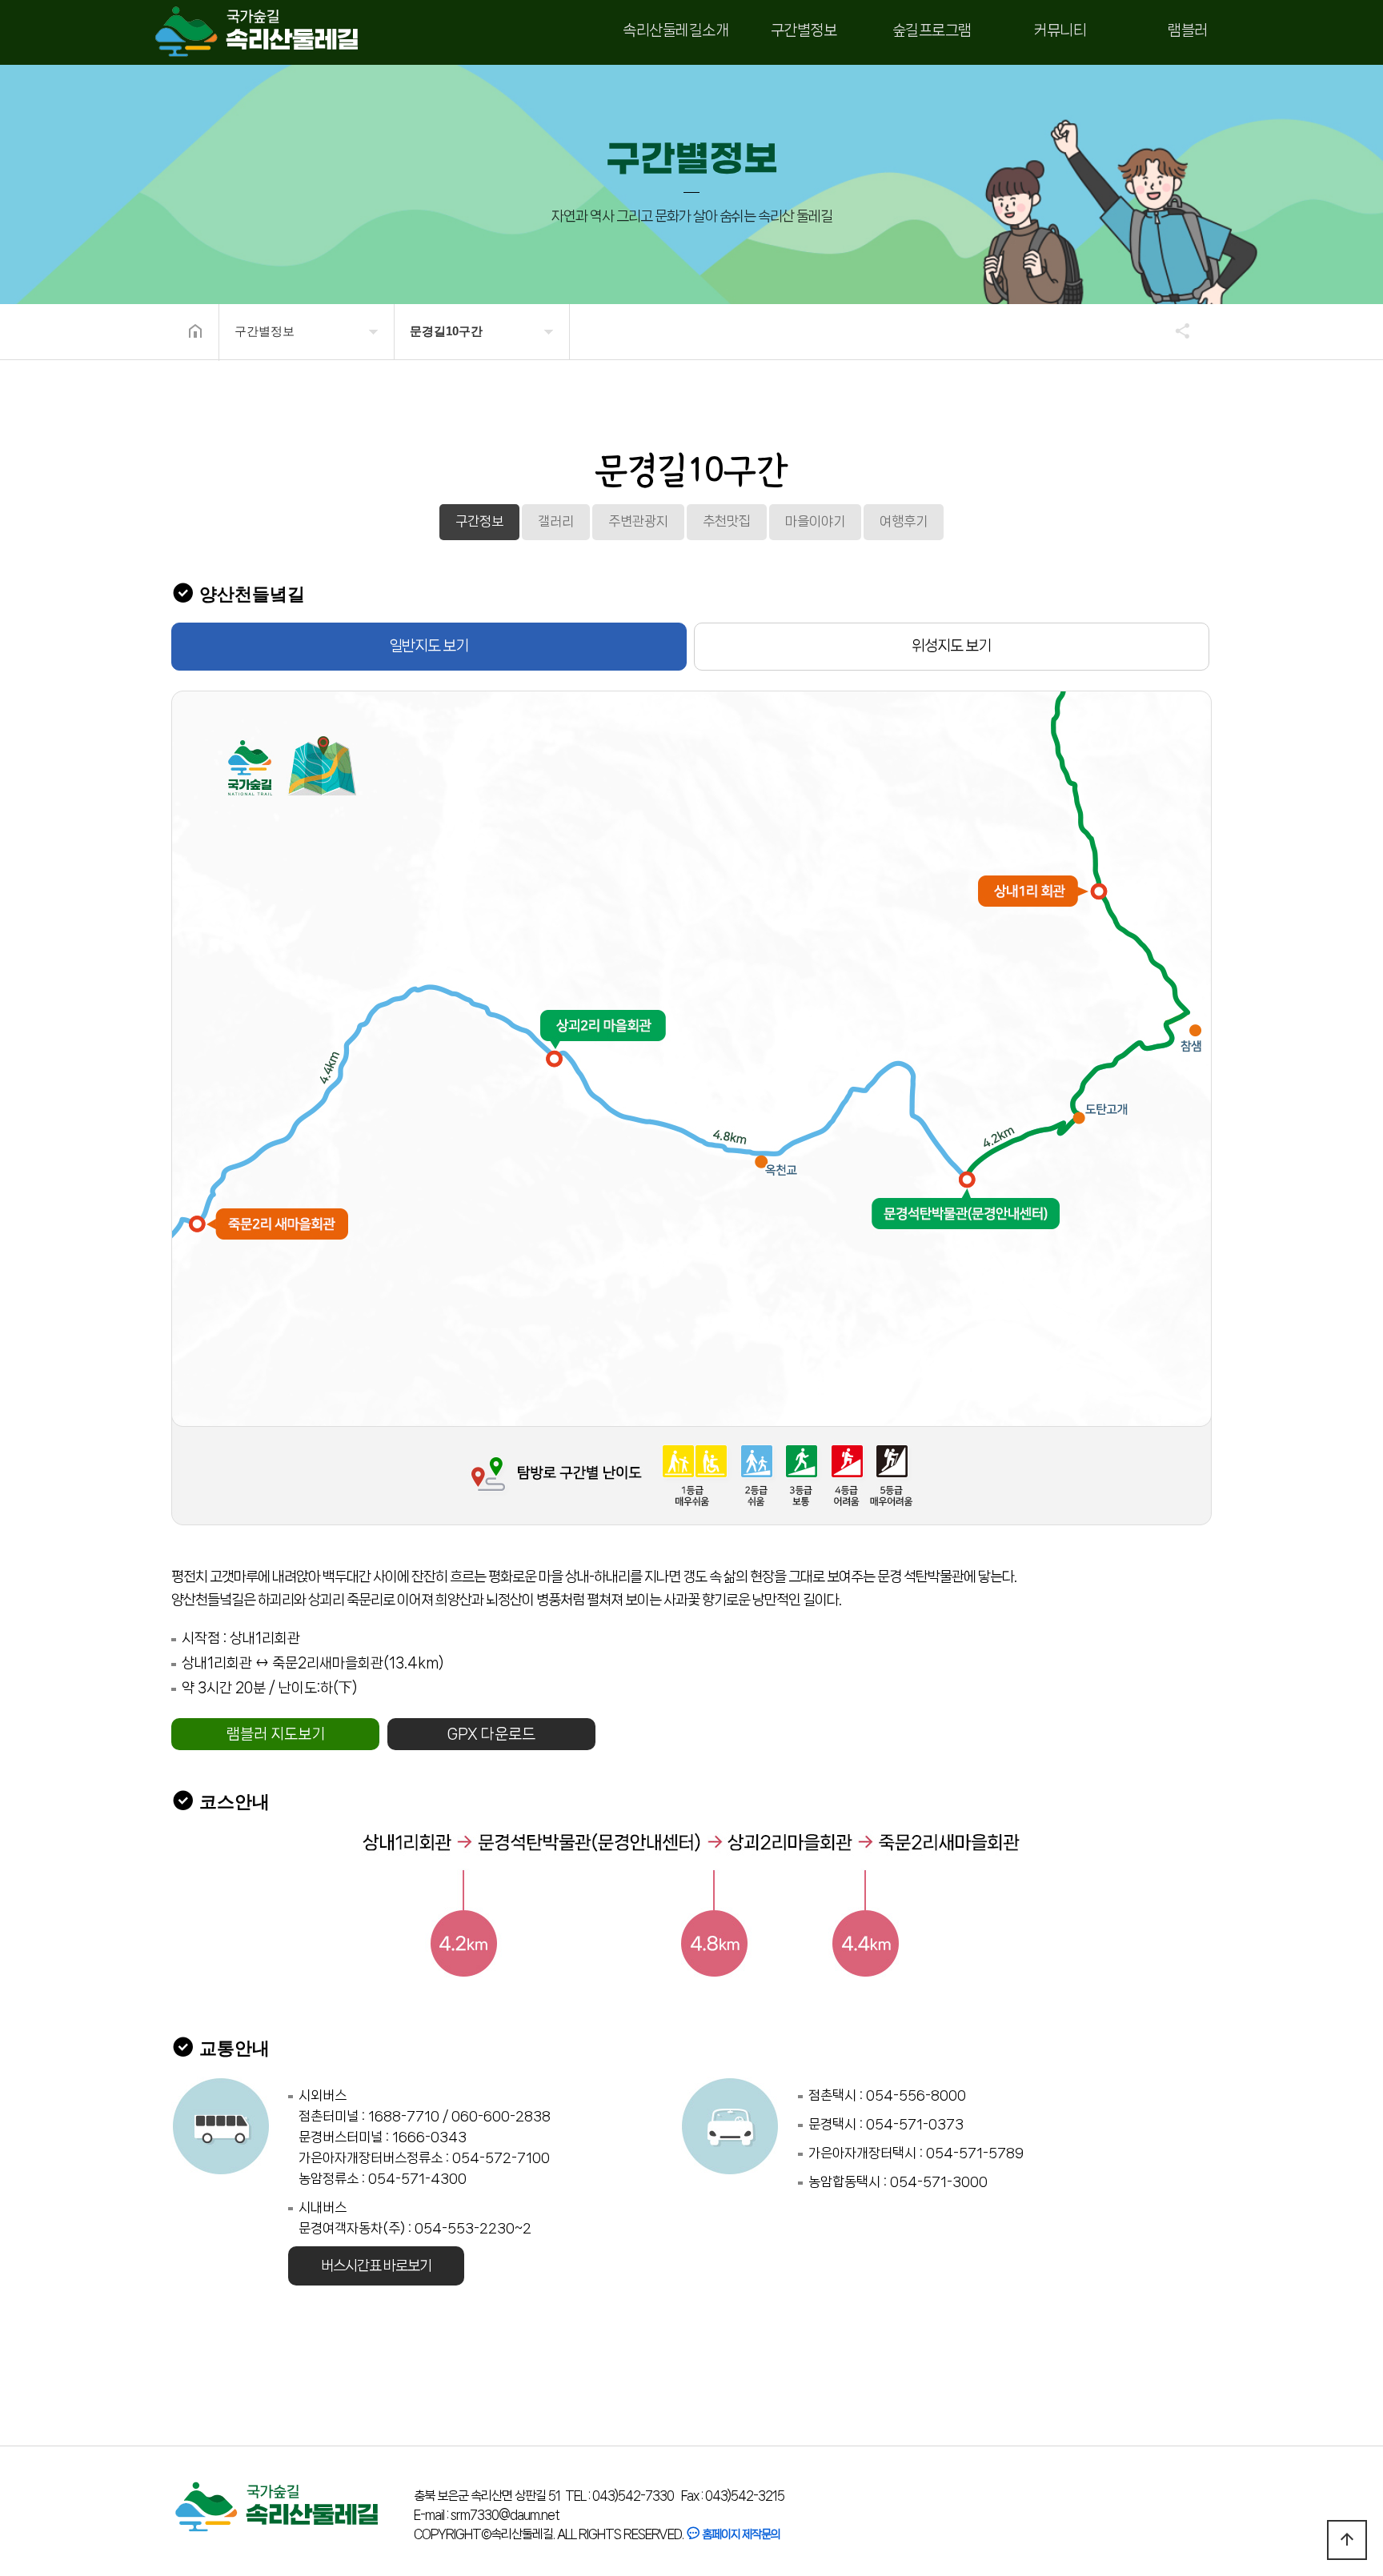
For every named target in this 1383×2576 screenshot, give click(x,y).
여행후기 (904, 521)
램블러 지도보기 (276, 1734)
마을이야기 (815, 521)
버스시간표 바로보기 (376, 2266)
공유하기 (1175, 331)
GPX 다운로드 (491, 1734)
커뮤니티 (1060, 30)
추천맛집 (727, 521)
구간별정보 (804, 30)
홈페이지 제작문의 (740, 2534)
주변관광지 (638, 521)
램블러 (1188, 30)
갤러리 (556, 521)
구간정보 (479, 521)
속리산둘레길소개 (675, 30)
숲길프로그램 (932, 30)
